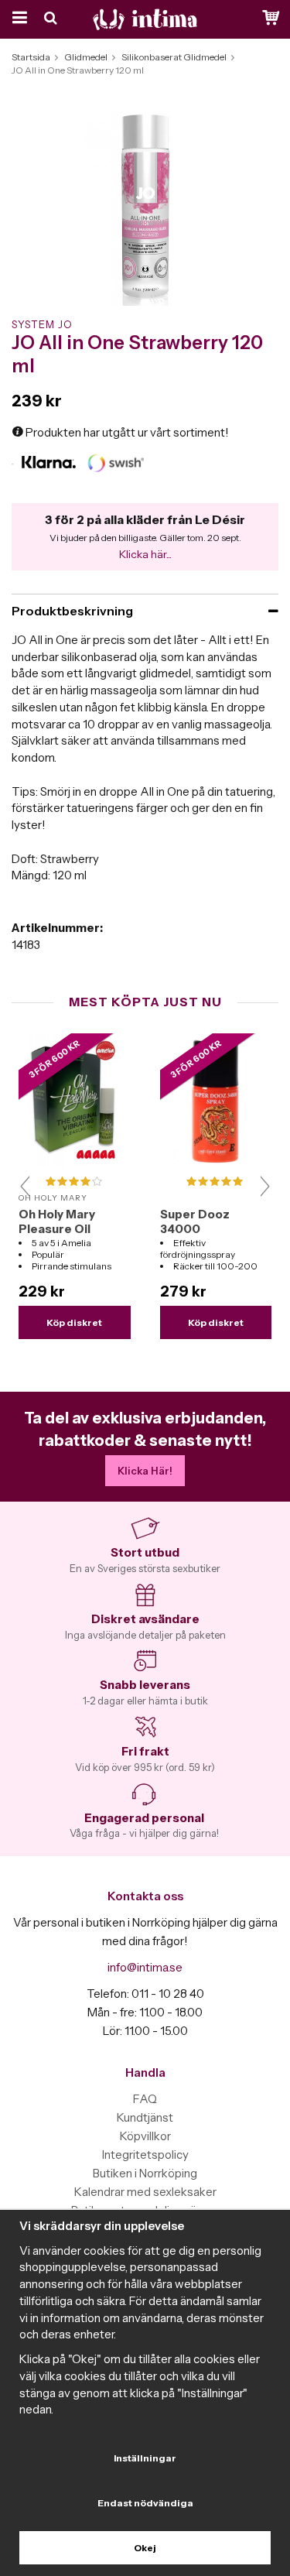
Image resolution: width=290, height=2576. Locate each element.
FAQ (145, 2099)
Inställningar (145, 2458)
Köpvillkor (145, 2136)
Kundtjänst (145, 2117)
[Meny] (17, 19)
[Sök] (52, 19)
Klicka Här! (145, 1471)
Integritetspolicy (145, 2155)
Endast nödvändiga (145, 2503)
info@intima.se (145, 1967)
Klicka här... (145, 554)
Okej (145, 2548)
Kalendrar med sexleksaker (145, 2192)
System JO (42, 324)
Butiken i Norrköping (145, 2173)
